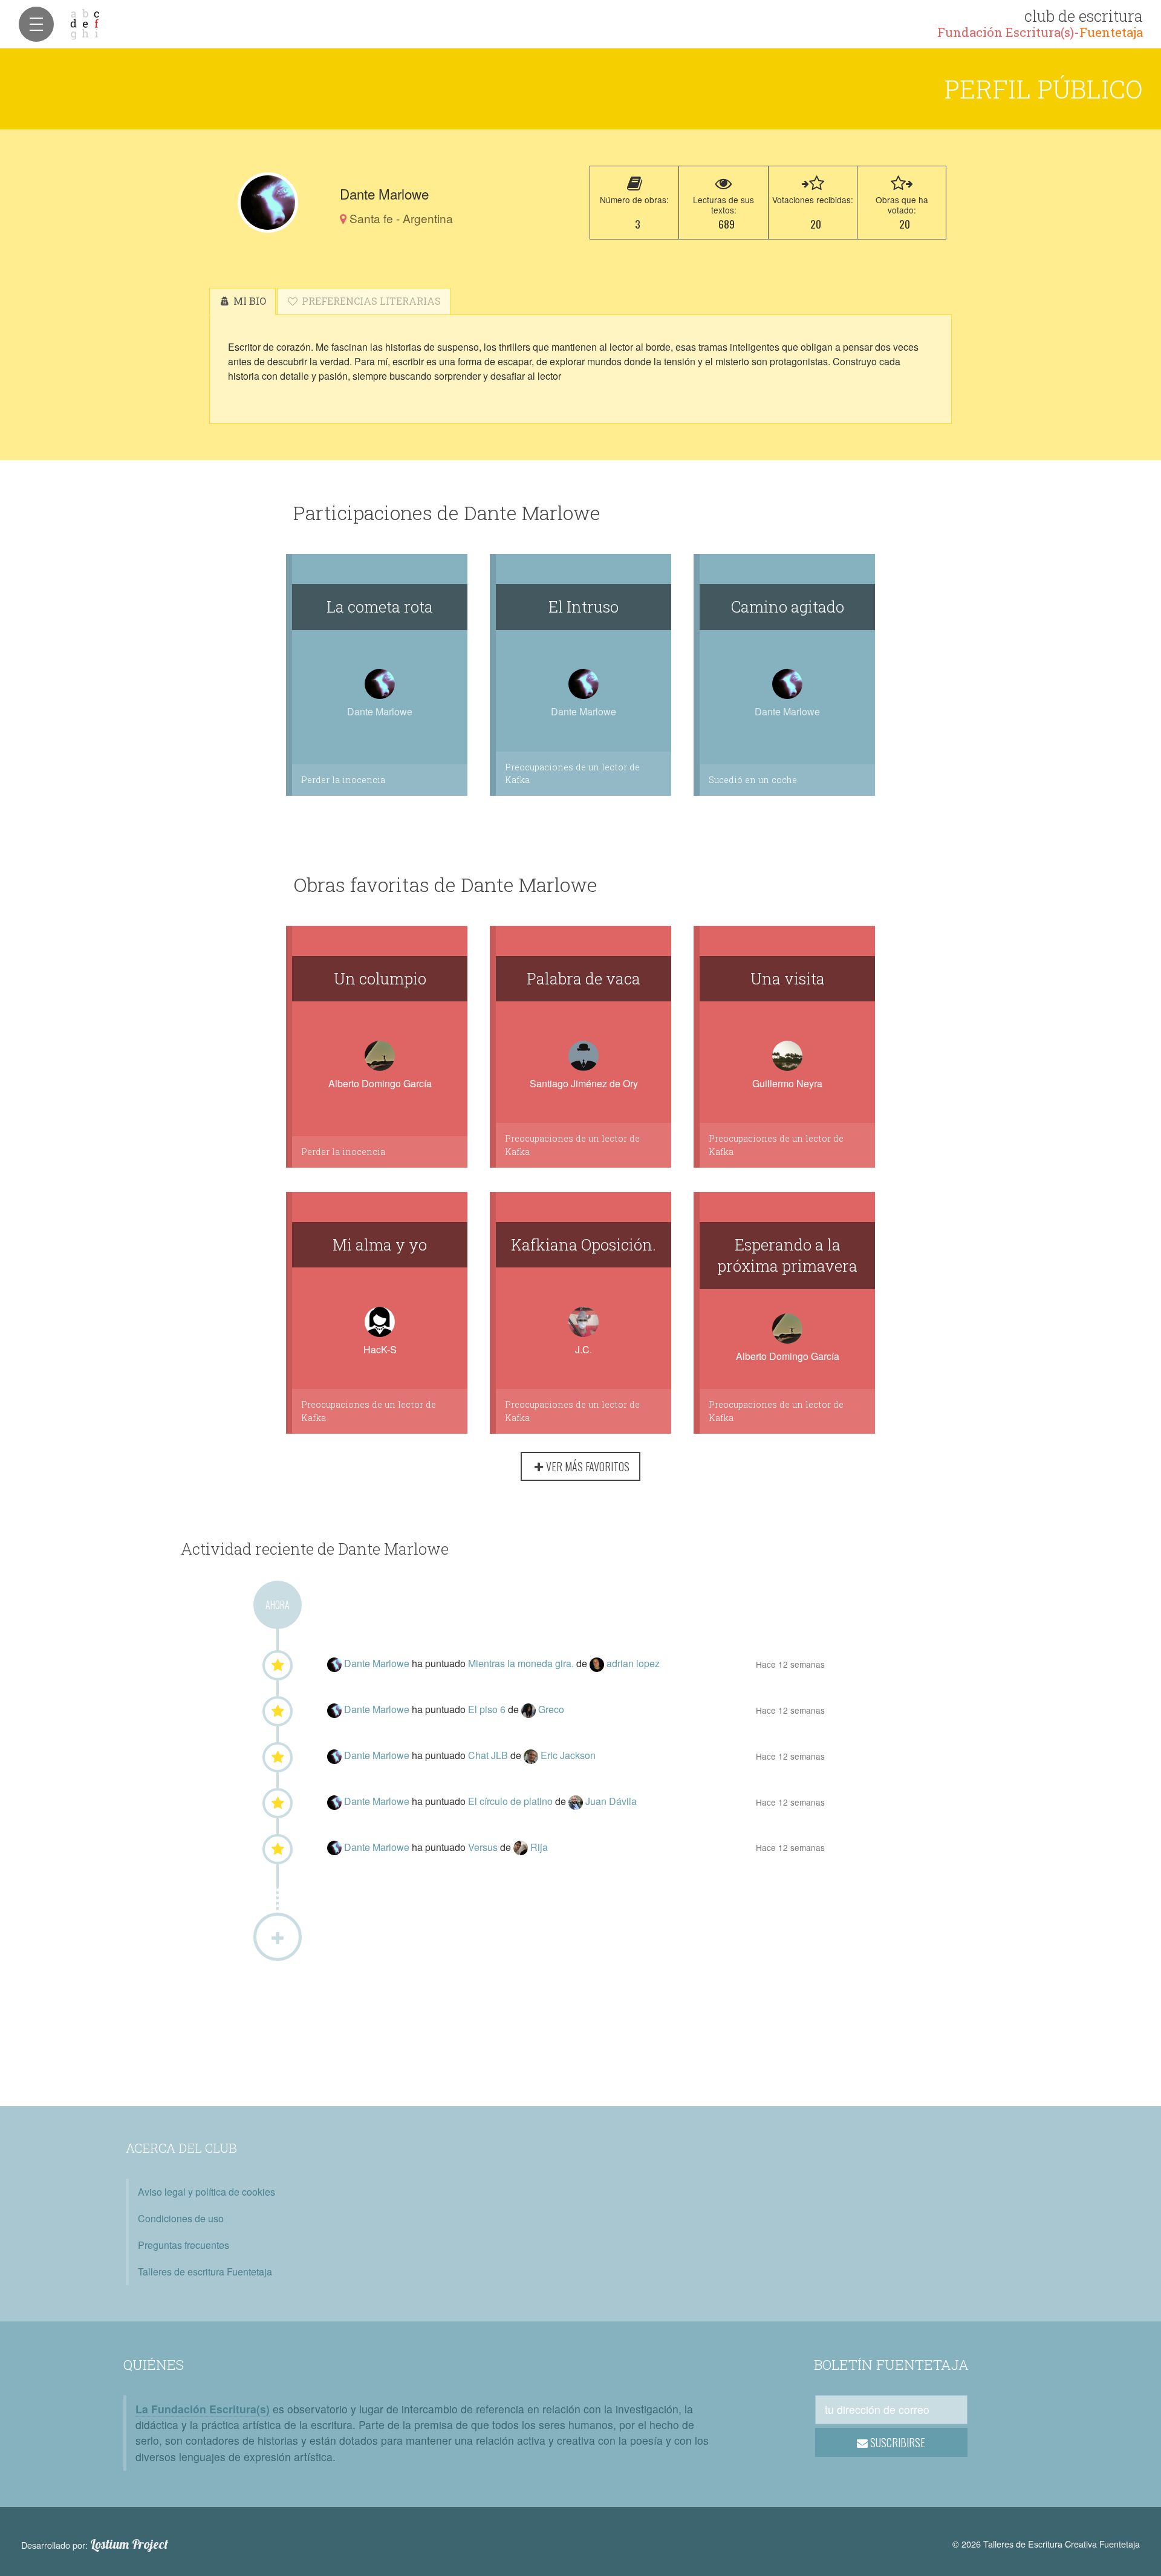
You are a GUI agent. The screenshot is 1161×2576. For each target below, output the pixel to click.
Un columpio (380, 978)
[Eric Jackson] (532, 1755)
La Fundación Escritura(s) (203, 2409)
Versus (484, 1847)
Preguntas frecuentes (184, 2245)
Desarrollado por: (95, 2545)
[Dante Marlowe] (268, 203)
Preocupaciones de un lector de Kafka (572, 774)
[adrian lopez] (598, 1663)
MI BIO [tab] (249, 301)
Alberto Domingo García (380, 1083)
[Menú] (36, 24)
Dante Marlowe (378, 1663)
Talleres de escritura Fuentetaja (205, 2272)
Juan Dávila (611, 1801)
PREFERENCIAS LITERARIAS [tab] (370, 301)
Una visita (788, 978)
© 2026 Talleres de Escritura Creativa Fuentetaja (1046, 2544)
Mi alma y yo (380, 1244)
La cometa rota (380, 607)
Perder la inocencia (343, 780)
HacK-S (380, 1349)
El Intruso (584, 607)
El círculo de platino (512, 1801)
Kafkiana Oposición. (584, 1244)
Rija (539, 1847)
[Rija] (522, 1847)
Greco (551, 1709)
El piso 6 (488, 1709)
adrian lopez (633, 1663)
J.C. (584, 1349)
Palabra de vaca (584, 978)
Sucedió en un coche (753, 780)
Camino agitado (788, 607)
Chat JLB (489, 1755)
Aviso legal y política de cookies (207, 2192)
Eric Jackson (568, 1755)
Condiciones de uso (181, 2218)
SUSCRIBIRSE (896, 2442)
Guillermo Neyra (787, 1083)
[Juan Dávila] (577, 1801)
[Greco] (530, 1709)
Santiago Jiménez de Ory (584, 1083)
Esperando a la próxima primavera (787, 1255)
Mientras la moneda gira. (522, 1663)
